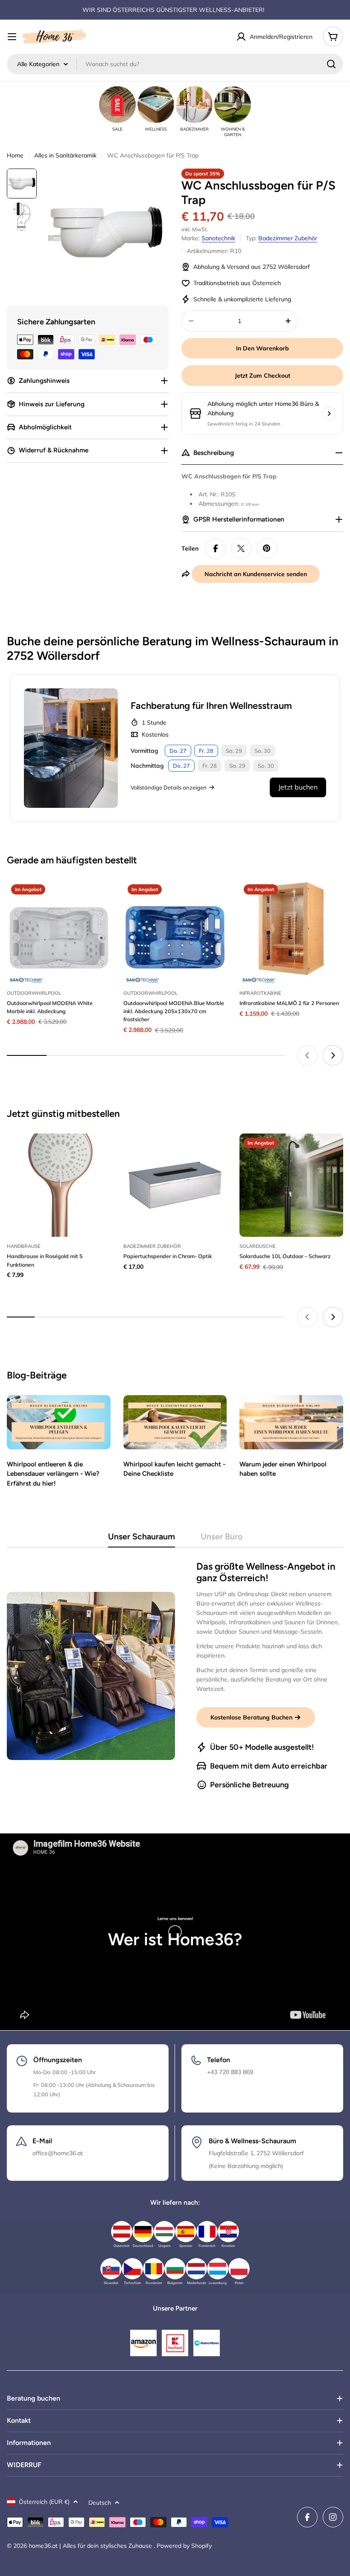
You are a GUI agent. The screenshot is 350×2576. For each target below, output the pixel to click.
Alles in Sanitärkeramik (65, 155)
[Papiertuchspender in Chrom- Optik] (175, 1185)
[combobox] (175, 64)
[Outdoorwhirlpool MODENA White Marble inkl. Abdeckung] (59, 932)
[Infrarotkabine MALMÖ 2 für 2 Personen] (291, 932)
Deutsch (100, 2503)
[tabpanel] (175, 1676)
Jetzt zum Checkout (262, 376)
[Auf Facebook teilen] (216, 548)
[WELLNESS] (156, 105)
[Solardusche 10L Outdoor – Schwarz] (291, 1185)
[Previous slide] (307, 1055)
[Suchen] (331, 64)
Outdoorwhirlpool (34, 993)
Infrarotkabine (260, 993)
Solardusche (258, 1246)
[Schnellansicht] (98, 899)
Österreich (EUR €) (44, 2502)
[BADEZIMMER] (194, 105)
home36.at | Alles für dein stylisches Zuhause (91, 2546)
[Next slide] (333, 1055)
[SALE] (117, 105)
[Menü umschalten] (12, 37)
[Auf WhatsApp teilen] (241, 548)
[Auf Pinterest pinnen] (267, 548)
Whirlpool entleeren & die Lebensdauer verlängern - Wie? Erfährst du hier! (53, 1474)
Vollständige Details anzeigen (169, 787)
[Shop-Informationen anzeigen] (329, 414)
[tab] (141, 1539)
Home (15, 155)
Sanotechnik (218, 238)
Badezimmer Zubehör (288, 238)
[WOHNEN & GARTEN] (233, 105)
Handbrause (24, 1246)
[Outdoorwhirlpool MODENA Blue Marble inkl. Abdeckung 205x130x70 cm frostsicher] (175, 932)
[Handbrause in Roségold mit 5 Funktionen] (59, 1185)
